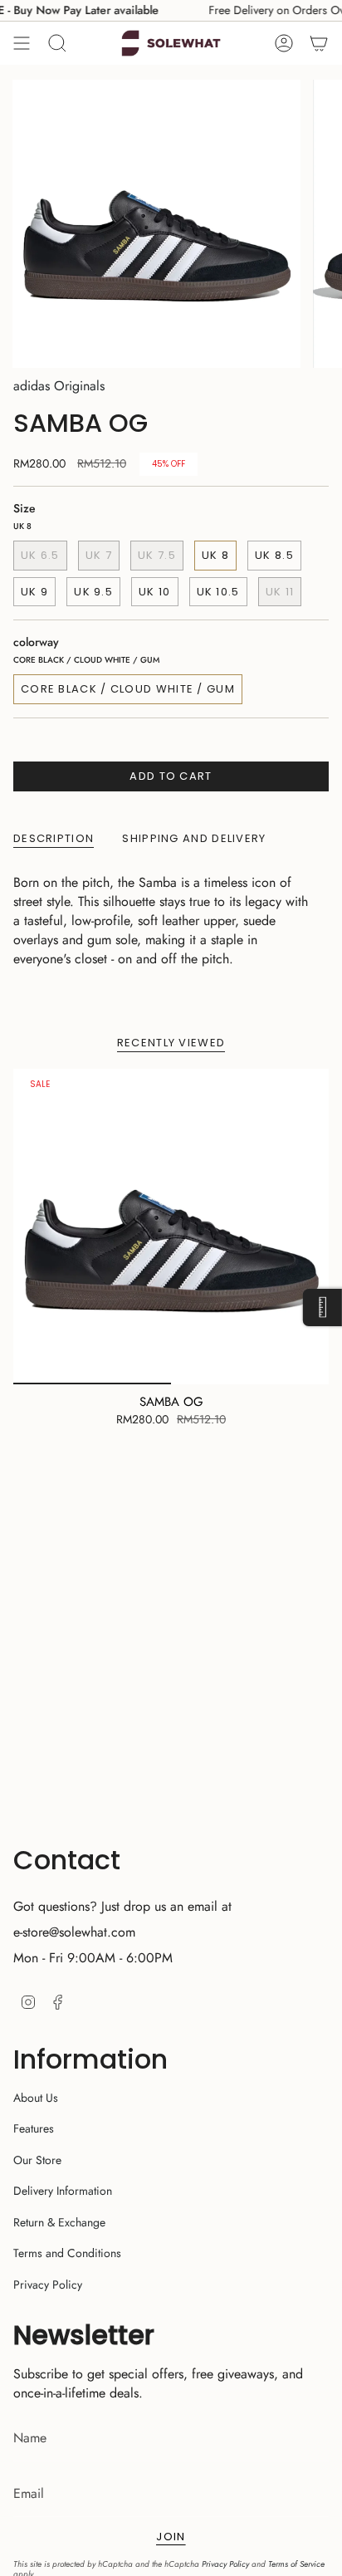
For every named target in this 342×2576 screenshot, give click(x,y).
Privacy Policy (48, 2285)
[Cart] (319, 43)
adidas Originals (59, 386)
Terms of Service (296, 2564)
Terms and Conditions (67, 2253)
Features (34, 2128)
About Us (36, 2098)
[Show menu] (22, 43)
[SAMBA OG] (171, 1227)
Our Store (37, 2160)
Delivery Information (63, 2191)
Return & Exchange (59, 2222)
